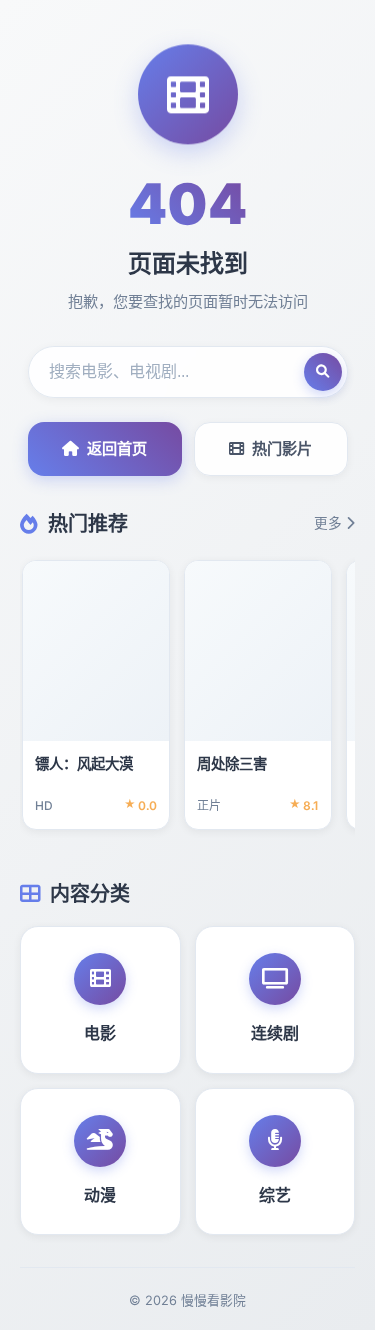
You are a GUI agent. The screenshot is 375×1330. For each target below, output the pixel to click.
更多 (328, 523)
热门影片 (282, 448)
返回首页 (117, 448)
